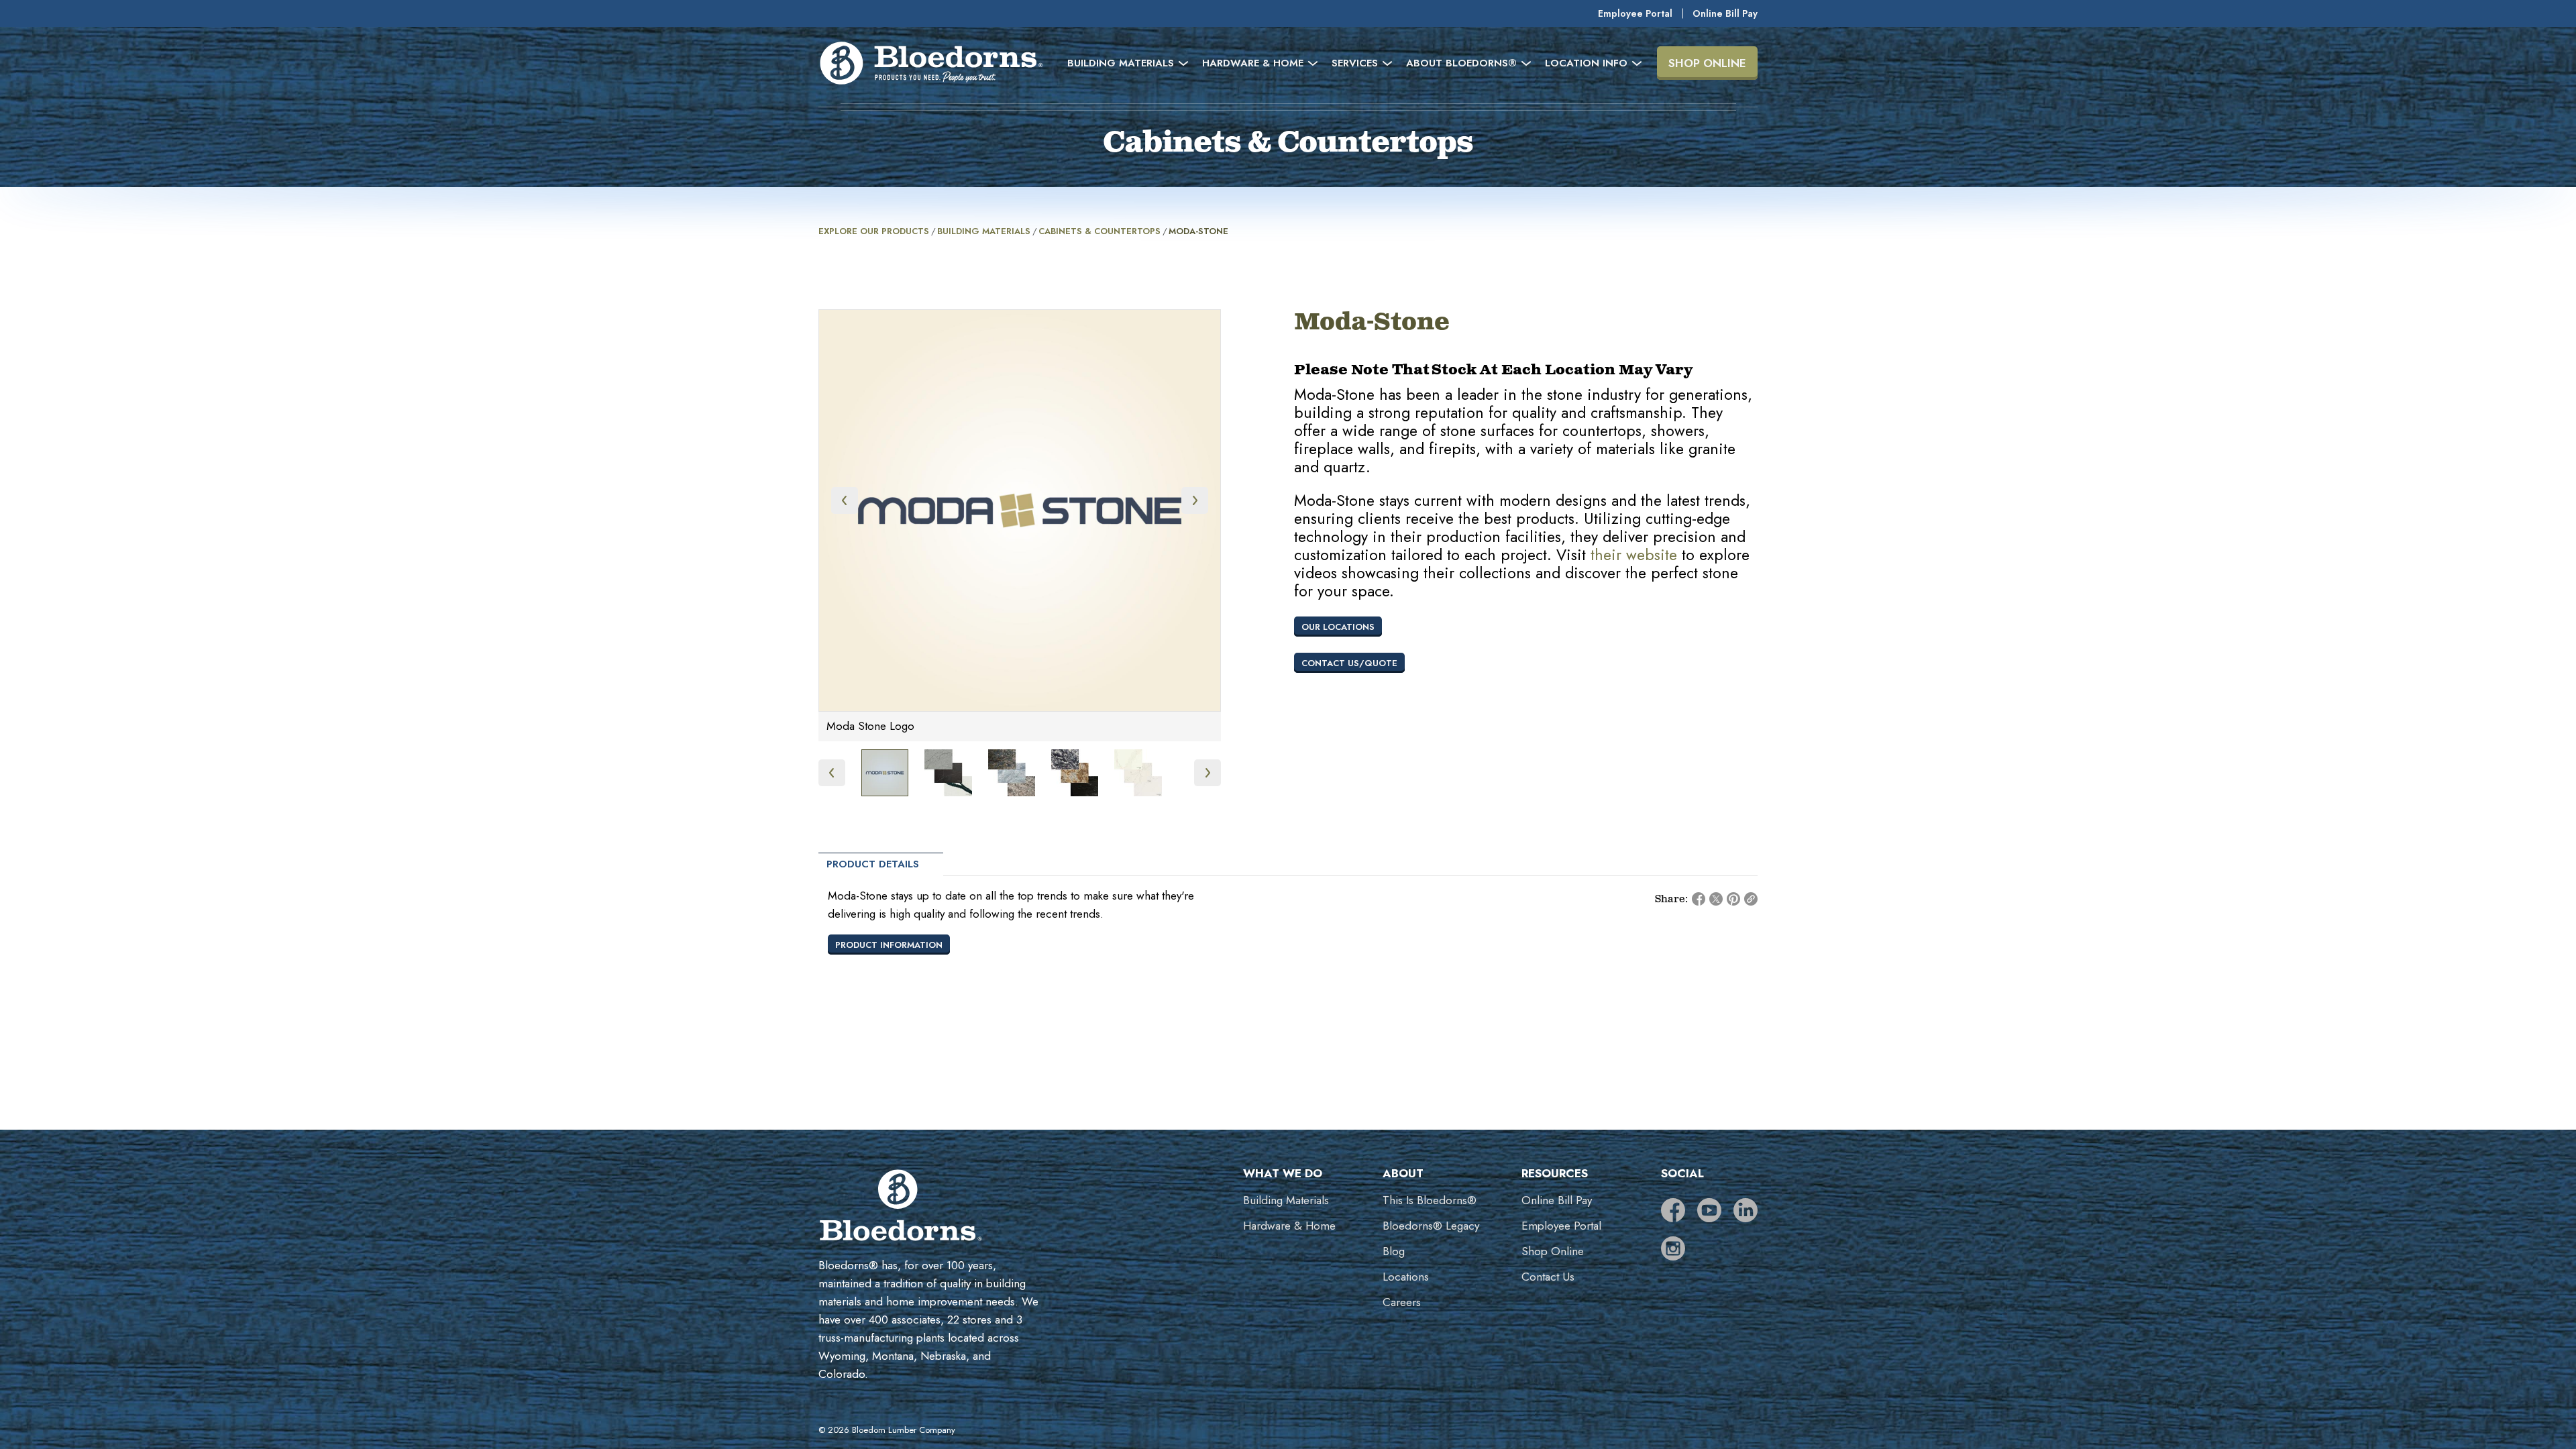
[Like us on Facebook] (1673, 1210)
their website (1634, 555)
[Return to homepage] (931, 63)
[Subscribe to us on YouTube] (1709, 1210)
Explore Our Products (874, 231)
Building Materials (984, 231)
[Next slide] (1195, 500)
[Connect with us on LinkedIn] (1746, 1210)
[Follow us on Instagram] (1673, 1248)
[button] (885, 773)
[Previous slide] (845, 500)
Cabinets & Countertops (1099, 231)
